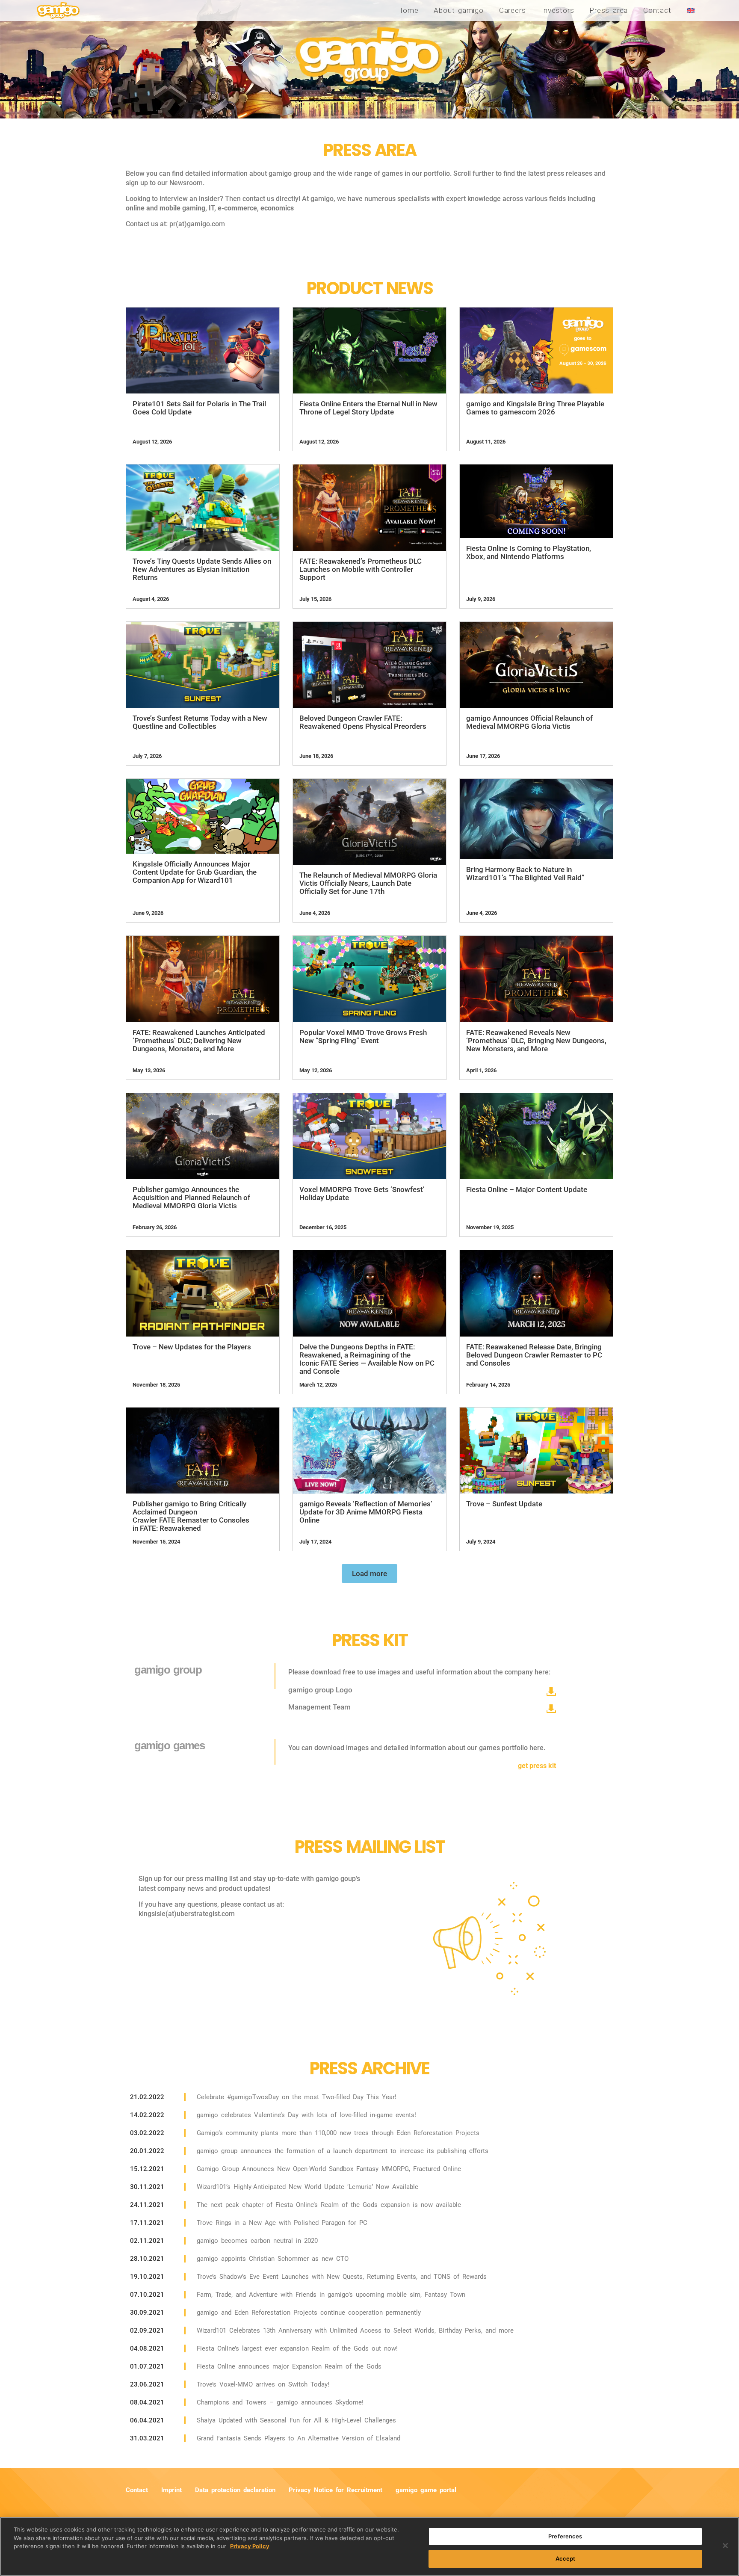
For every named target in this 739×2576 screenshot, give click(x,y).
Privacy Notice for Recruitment (336, 2490)
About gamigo (458, 10)
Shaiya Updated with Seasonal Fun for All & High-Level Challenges (296, 2420)
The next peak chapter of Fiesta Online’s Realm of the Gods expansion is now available (329, 2205)
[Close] (725, 2546)
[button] (369, 1573)
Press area (609, 10)
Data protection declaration (235, 2490)
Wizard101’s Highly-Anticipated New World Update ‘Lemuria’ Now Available (307, 2187)
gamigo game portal (426, 2490)
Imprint (171, 2490)
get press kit (537, 1766)
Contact (657, 10)
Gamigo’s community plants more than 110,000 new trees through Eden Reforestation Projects (338, 2133)
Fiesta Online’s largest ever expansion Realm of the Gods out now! (297, 2348)
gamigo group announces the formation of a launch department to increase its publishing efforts (343, 2151)
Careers (512, 10)
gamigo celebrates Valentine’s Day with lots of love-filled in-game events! (306, 2115)
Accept (566, 2558)
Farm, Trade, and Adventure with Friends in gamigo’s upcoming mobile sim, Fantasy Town (331, 2295)
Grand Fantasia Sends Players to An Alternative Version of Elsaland (299, 2438)
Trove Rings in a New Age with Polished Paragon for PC (282, 2223)
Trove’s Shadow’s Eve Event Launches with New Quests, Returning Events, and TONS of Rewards (342, 2277)
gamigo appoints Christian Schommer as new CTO (273, 2259)
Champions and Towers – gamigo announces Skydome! (280, 2402)
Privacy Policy (250, 2546)
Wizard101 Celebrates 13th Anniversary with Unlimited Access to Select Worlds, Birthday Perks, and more (355, 2331)
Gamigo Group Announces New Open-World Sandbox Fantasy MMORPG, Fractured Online (329, 2169)
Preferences (565, 2536)
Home (408, 10)
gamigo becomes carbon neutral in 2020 (257, 2241)
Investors (557, 10)
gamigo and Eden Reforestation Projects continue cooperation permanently (309, 2313)
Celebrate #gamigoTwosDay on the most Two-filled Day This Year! (297, 2097)
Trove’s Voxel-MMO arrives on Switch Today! (263, 2384)
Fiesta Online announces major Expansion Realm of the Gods (289, 2366)
